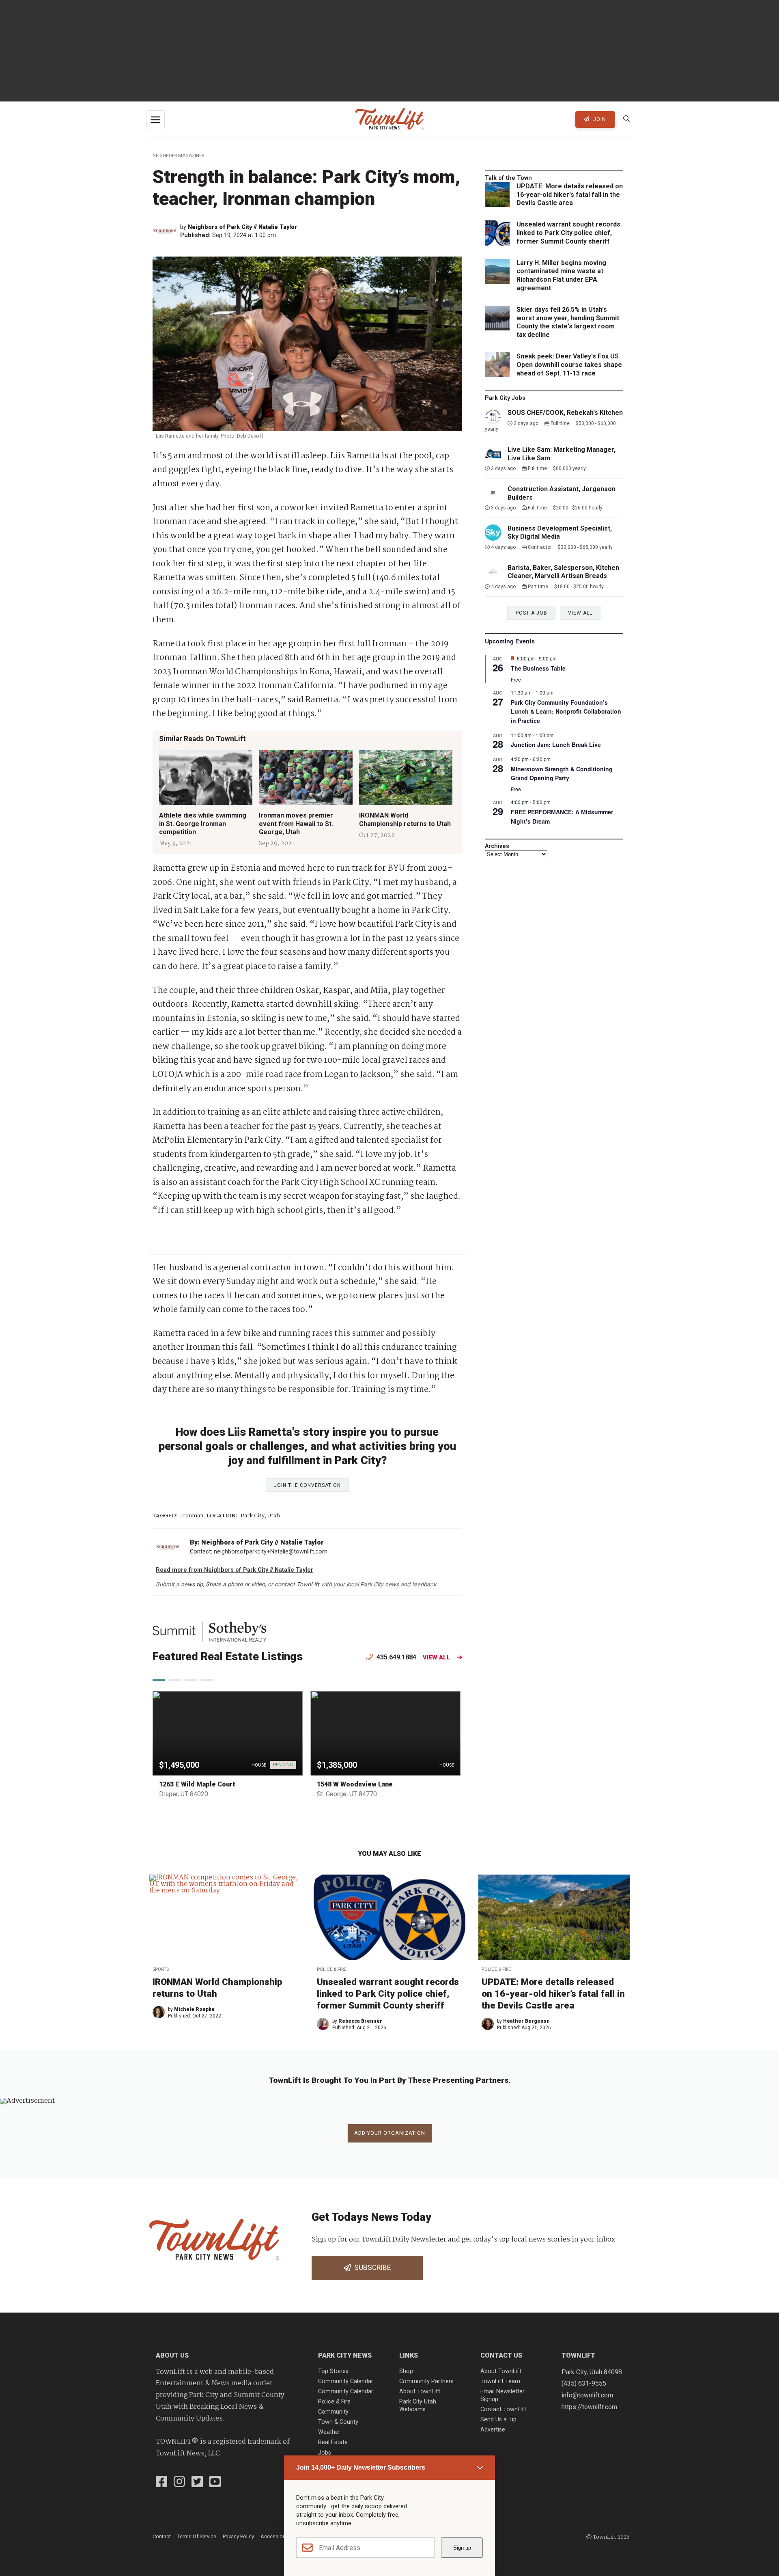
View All (437, 1658)
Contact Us (501, 2355)
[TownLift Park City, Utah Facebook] (161, 2483)
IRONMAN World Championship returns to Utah (405, 819)
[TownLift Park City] (389, 120)
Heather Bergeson (526, 2021)
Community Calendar (346, 2381)
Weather (329, 2432)
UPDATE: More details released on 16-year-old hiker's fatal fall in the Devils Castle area (570, 195)
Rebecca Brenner (360, 2021)
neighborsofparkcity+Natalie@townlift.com (271, 1552)
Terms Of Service (197, 2536)
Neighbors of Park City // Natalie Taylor (242, 227)
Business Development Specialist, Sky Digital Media (560, 533)
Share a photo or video (235, 1585)
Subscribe (371, 2267)
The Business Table (538, 668)
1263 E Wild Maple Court (197, 1784)
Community (333, 2412)
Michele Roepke (194, 2009)
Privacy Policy (238, 2536)
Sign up (462, 2548)
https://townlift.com (589, 2407)
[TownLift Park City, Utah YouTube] (215, 2483)
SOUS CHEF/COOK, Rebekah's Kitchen (565, 413)
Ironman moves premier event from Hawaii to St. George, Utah (296, 823)
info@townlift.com (587, 2395)
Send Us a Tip (498, 2420)
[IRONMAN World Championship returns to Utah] (406, 778)
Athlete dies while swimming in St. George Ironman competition (203, 823)
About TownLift (420, 2392)
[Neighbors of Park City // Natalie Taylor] (166, 231)
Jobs (325, 2453)
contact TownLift (297, 1585)
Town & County (338, 2422)
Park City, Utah (260, 1516)
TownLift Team (500, 2381)
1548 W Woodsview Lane (355, 1784)
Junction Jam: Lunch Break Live (556, 744)
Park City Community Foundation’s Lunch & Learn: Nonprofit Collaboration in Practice (566, 711)
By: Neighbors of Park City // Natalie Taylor (257, 1542)
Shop (406, 2371)
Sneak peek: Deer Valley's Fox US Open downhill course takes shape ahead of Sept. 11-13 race (569, 365)
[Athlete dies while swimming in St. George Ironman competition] (206, 778)
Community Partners (426, 2381)
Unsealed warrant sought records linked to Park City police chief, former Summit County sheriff (568, 233)
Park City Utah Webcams (418, 2406)
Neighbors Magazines (178, 156)
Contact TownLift (503, 2409)
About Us (172, 2355)
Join (599, 119)
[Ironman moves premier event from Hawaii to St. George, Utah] (306, 778)
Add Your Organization (390, 2133)
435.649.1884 (396, 1657)
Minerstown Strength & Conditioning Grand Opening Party (562, 773)
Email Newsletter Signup (502, 2395)
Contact (162, 2536)
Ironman (192, 1516)
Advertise (493, 2430)
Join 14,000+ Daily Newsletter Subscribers (361, 2467)
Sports (161, 1969)
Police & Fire (331, 1969)
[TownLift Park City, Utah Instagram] (179, 2483)
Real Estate (333, 2442)
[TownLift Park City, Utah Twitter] (197, 2483)
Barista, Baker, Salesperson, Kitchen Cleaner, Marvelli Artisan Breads (563, 572)
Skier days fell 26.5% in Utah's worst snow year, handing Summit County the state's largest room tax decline (568, 322)
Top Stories (333, 2371)
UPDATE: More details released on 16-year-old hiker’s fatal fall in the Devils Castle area (553, 1993)
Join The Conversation (307, 1485)
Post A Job (532, 613)
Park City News (345, 2355)
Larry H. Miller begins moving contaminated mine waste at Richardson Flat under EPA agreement (561, 275)
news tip (192, 1585)
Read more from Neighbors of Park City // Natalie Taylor (235, 1570)
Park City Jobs (505, 398)
